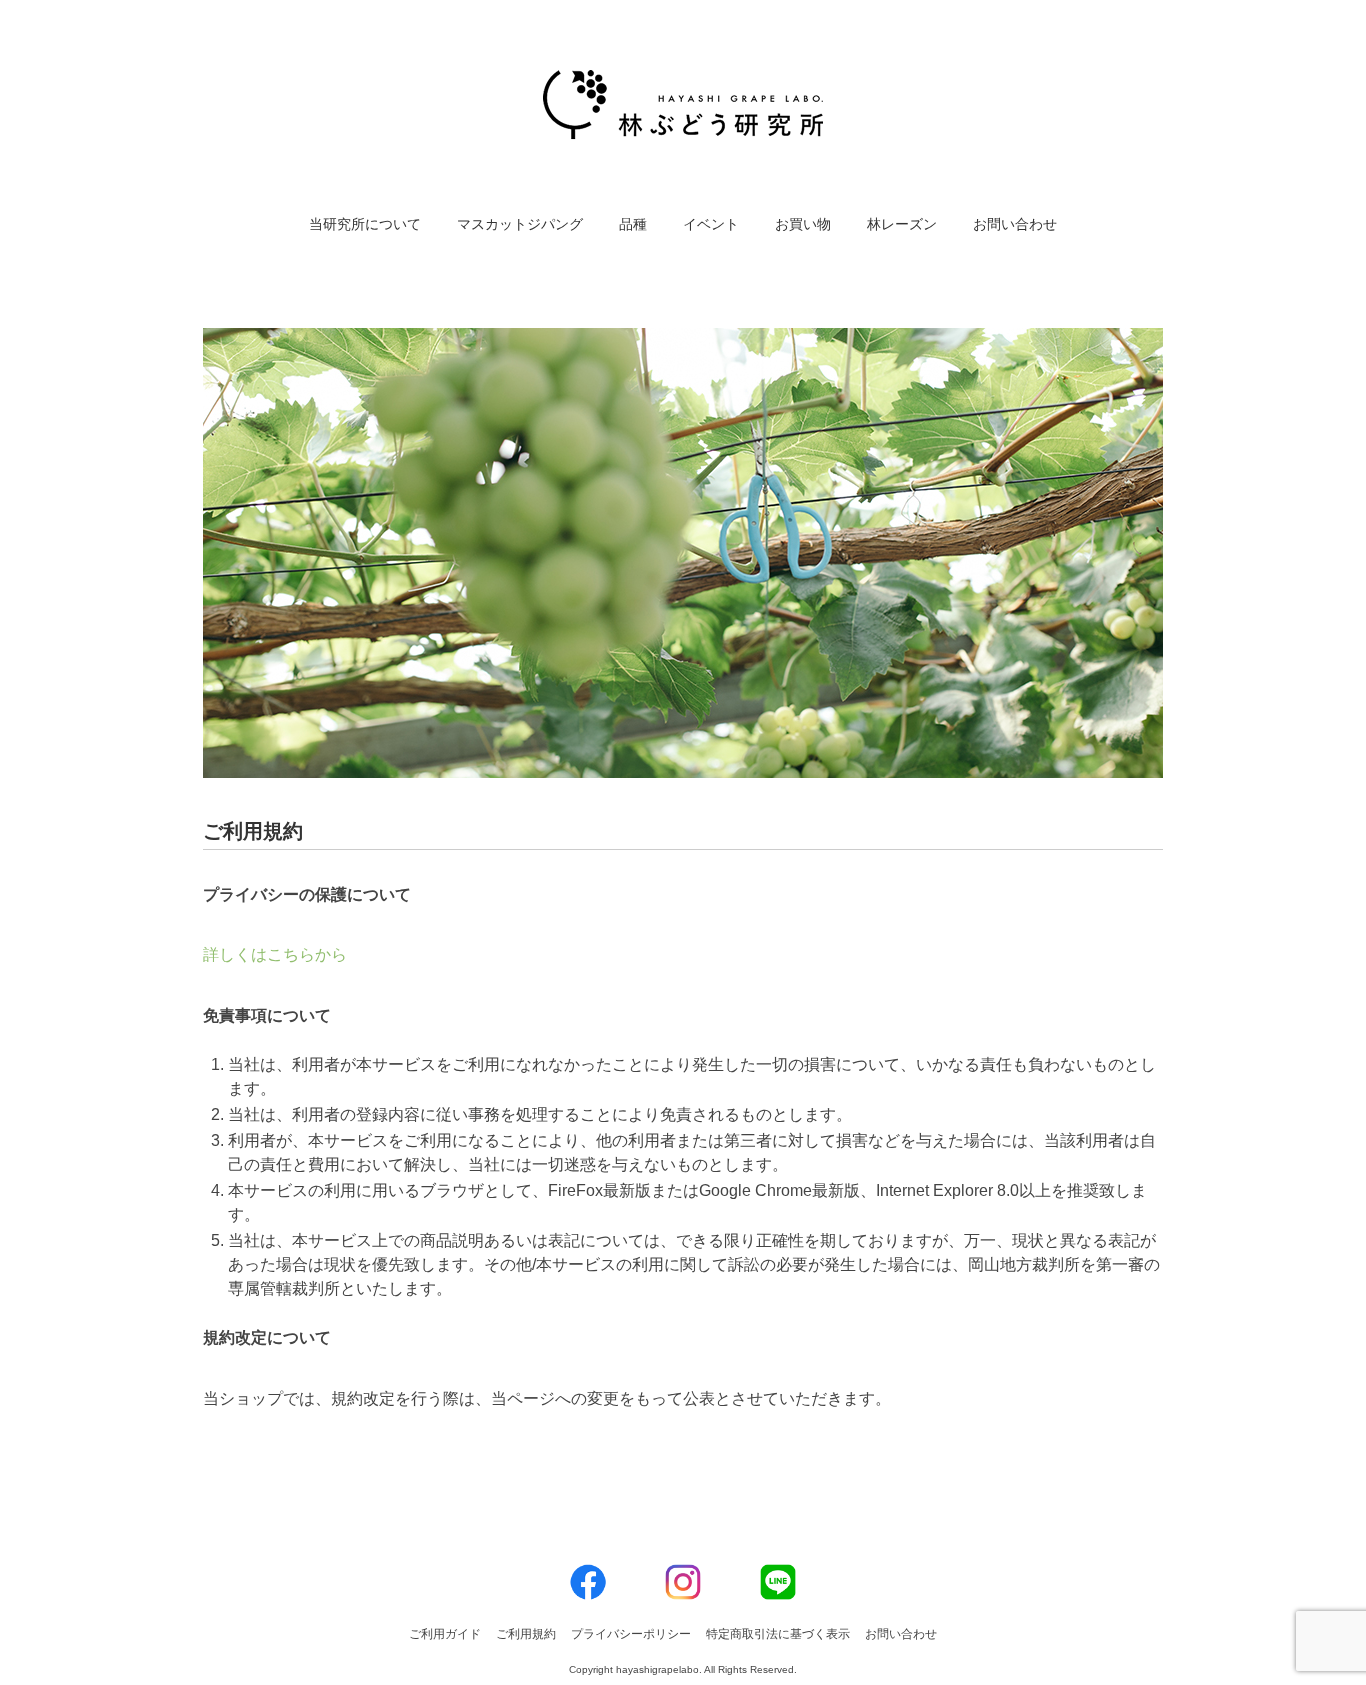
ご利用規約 (526, 1634)
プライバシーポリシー (631, 1634)
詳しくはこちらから (275, 954)
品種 (633, 224)
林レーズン (902, 224)
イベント (711, 224)
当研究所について (365, 224)
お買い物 (803, 224)
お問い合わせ (1015, 224)
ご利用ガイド (445, 1634)
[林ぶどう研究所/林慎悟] (683, 84)
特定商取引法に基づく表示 (778, 1634)
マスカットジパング (520, 224)
